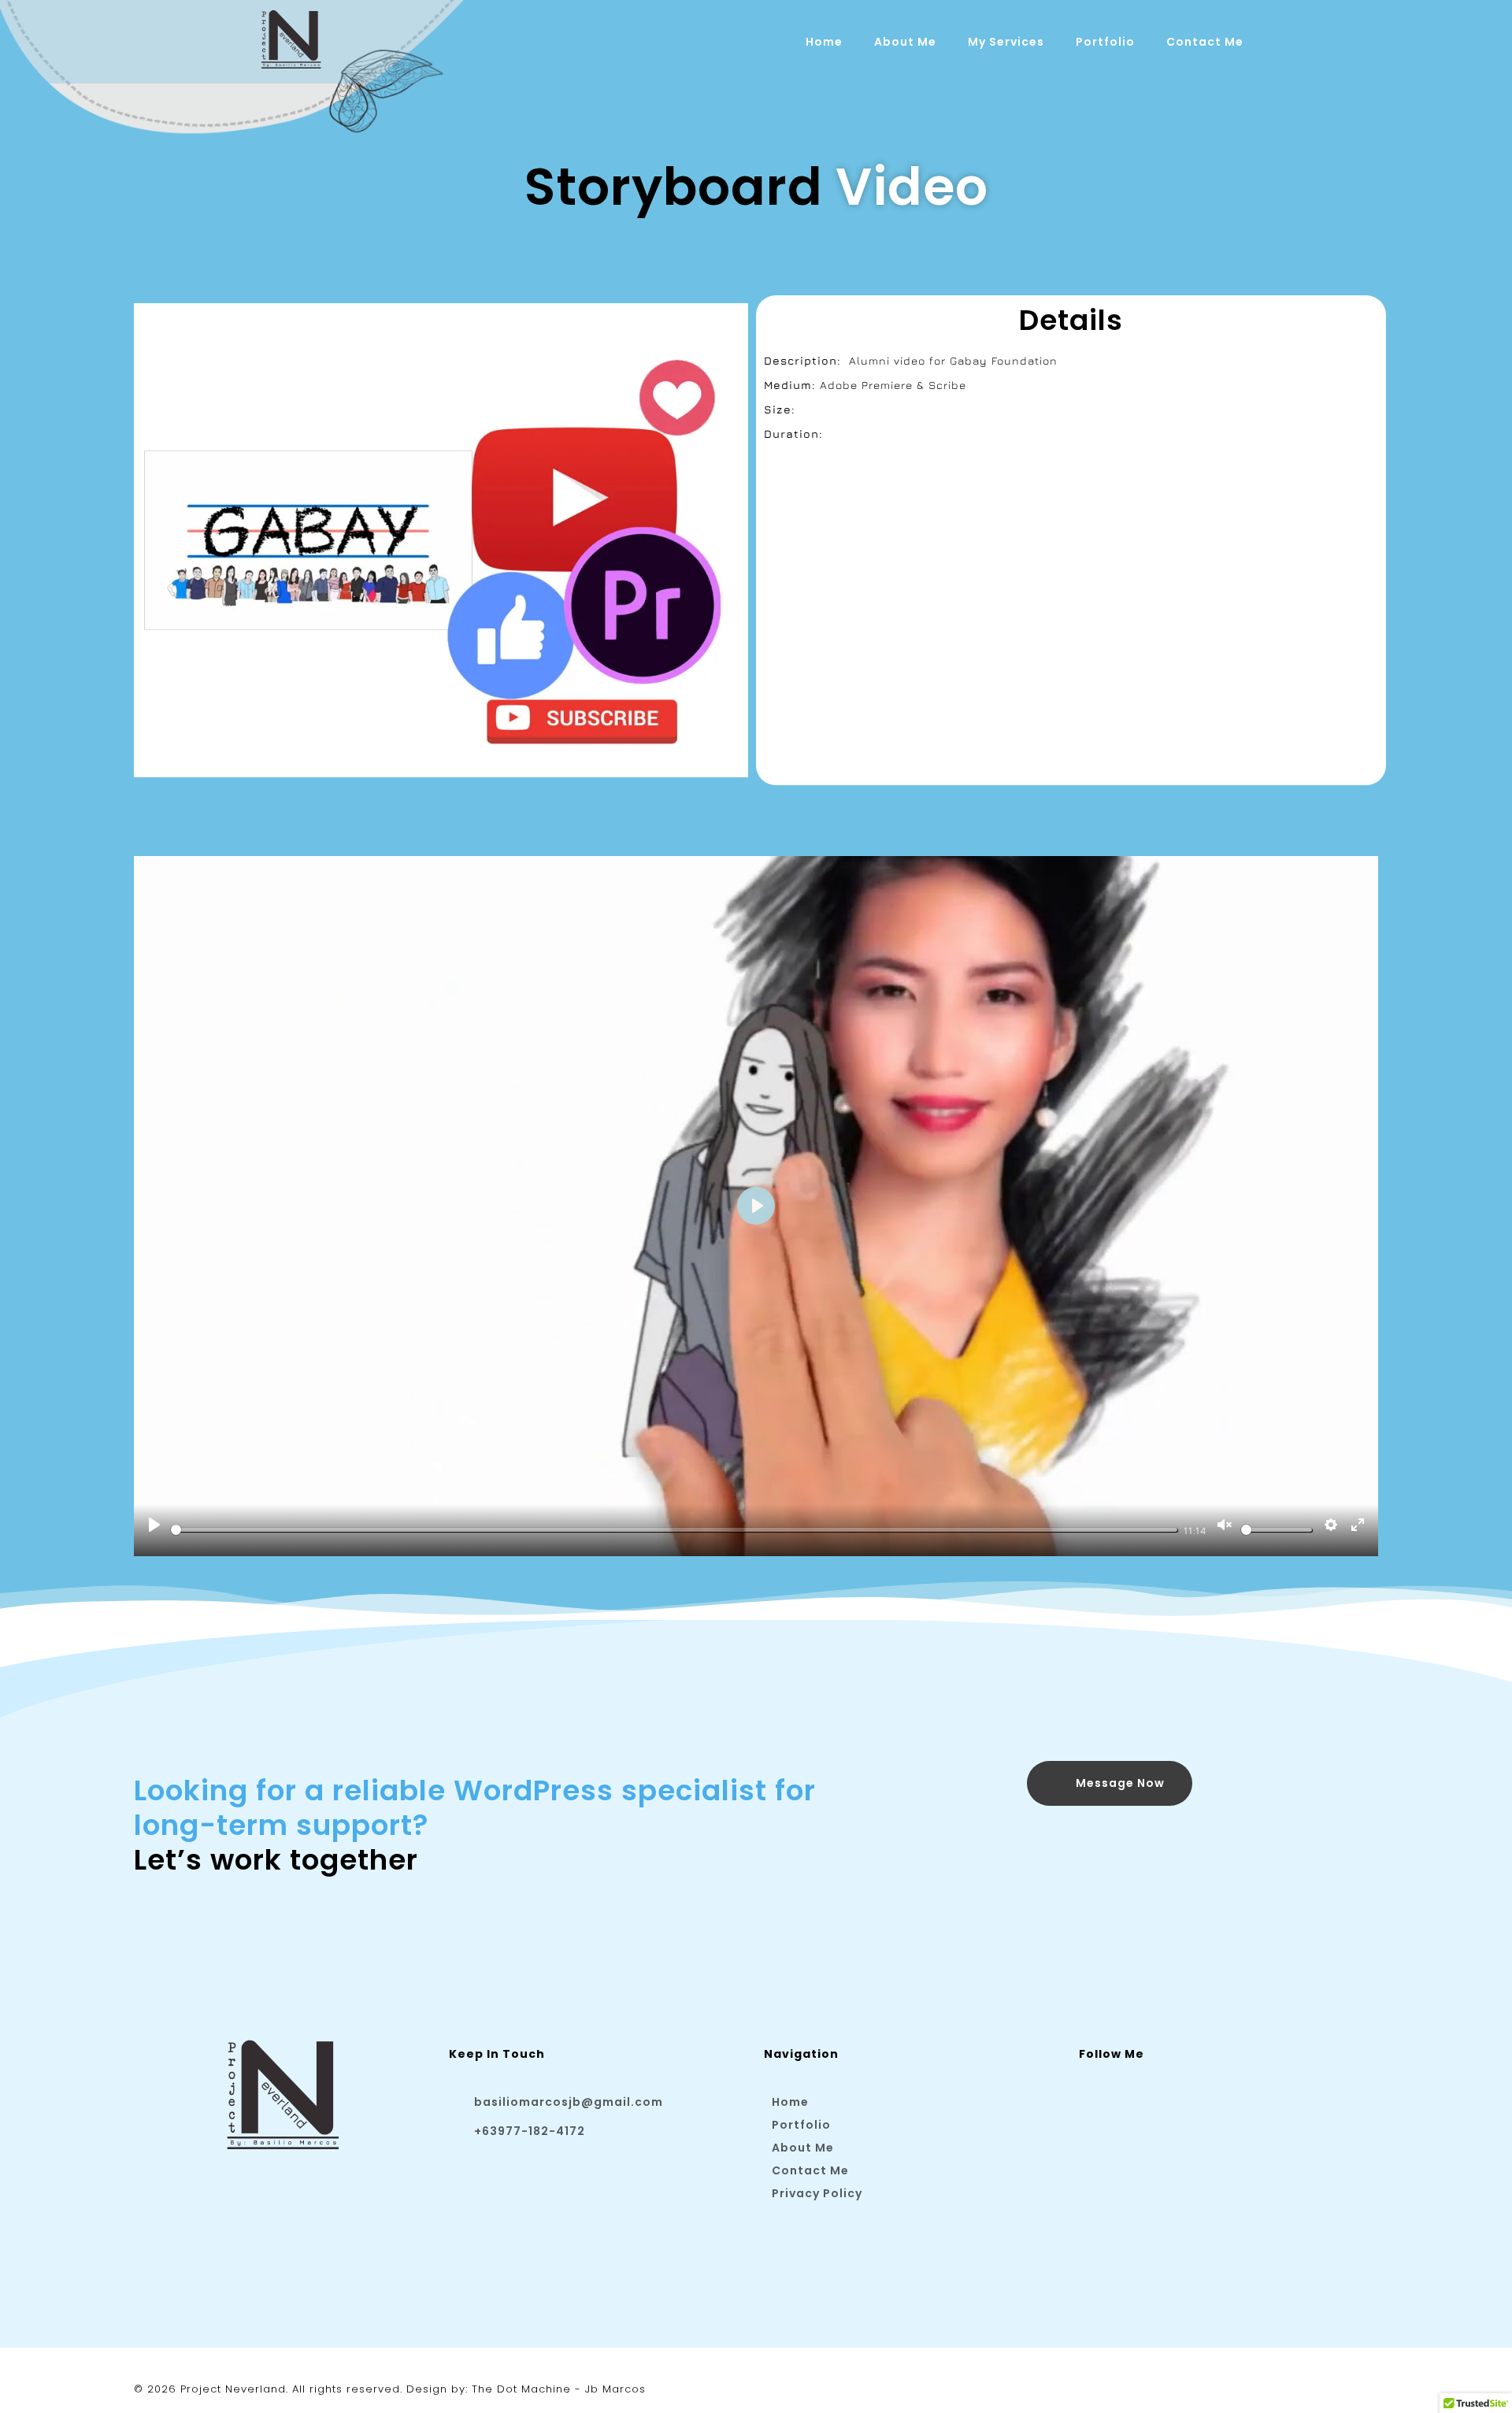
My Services (1006, 42)
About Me (905, 42)
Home (824, 42)
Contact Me (1205, 42)
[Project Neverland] (291, 39)
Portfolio (1105, 42)
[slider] (674, 1530)
